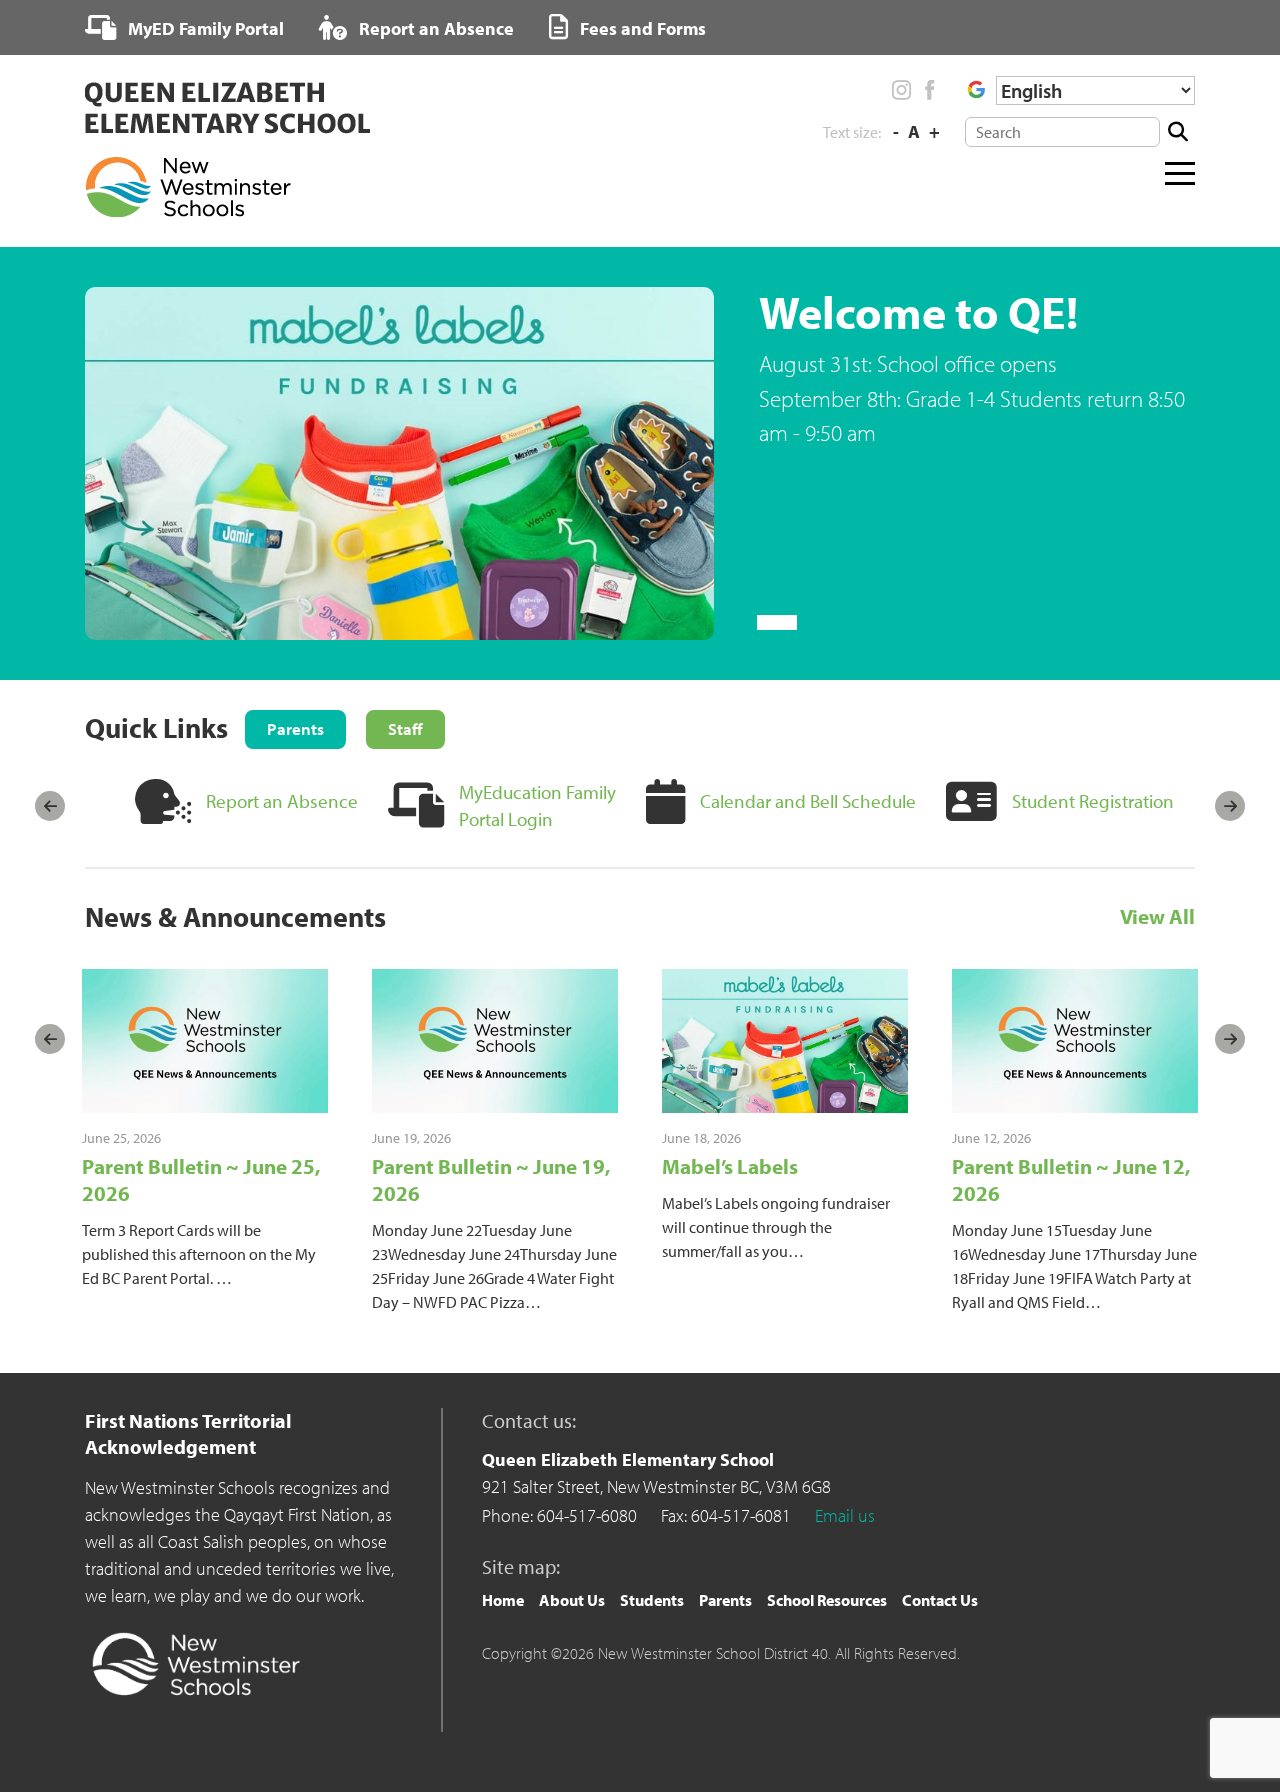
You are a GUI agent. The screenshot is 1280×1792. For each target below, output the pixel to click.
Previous (50, 806)
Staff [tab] (405, 728)
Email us (845, 1515)
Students (652, 1600)
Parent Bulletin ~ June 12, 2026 (1071, 1179)
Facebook (929, 90)
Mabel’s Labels (730, 1166)
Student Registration (1093, 801)
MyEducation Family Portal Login (537, 805)
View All (1157, 917)
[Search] (1177, 132)
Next (1230, 806)
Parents (725, 1600)
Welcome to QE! (918, 311)
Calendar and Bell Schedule (808, 801)
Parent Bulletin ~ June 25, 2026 (201, 1179)
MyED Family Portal (204, 28)
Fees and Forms (641, 28)
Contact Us (940, 1600)
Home (503, 1600)
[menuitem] (184, 28)
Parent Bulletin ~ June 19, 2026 (491, 1179)
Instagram (902, 90)
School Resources (827, 1600)
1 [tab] (777, 622)
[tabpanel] (640, 464)
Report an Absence (434, 28)
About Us (572, 1600)
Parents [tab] (295, 728)
